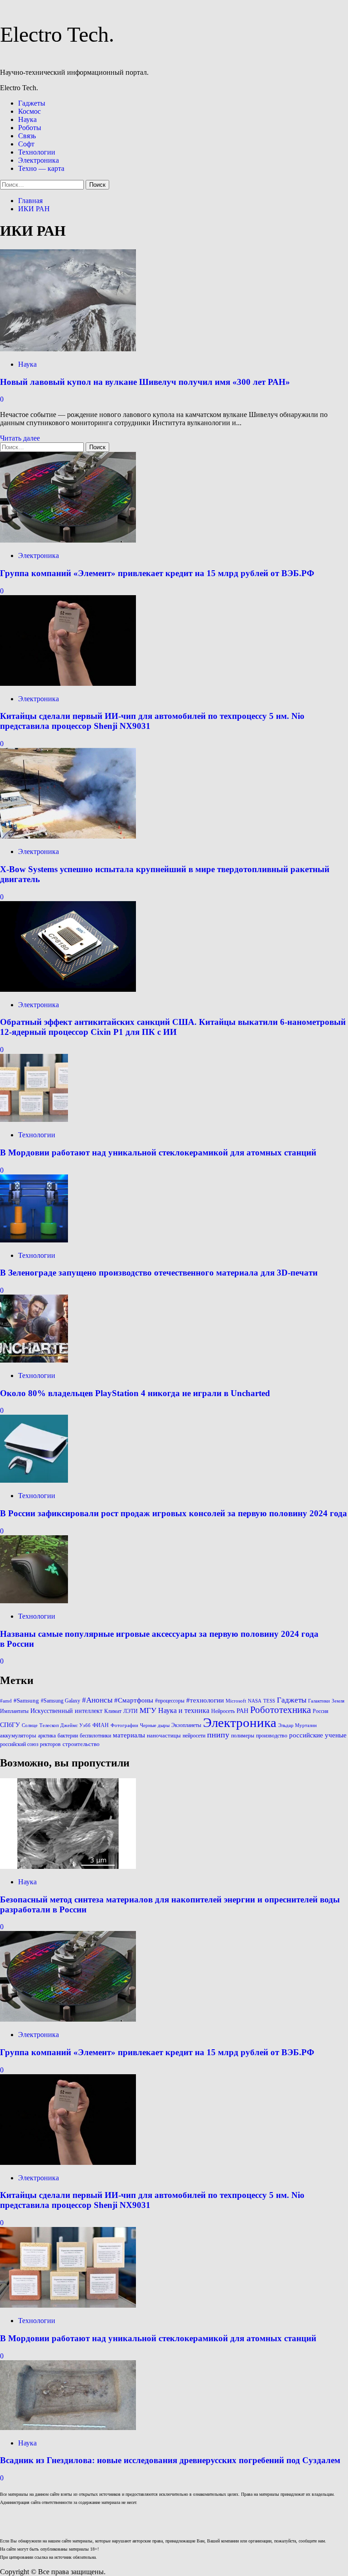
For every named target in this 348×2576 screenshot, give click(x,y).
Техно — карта (41, 168)
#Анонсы (97, 1700)
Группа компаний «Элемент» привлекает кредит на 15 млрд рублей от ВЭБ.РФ (157, 573)
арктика (47, 1736)
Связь (27, 136)
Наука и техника (184, 1710)
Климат (113, 1711)
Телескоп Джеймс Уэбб (65, 1725)
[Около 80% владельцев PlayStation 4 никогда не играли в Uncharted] (34, 1360)
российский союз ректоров (30, 1744)
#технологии (205, 1700)
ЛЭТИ (130, 1711)
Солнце (30, 1725)
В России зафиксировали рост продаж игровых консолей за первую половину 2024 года (174, 1513)
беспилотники (95, 1736)
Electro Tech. (57, 34)
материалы (129, 1735)
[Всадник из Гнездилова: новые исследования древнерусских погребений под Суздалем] (68, 2428)
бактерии (68, 1736)
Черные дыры (155, 1725)
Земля (338, 1701)
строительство (81, 1744)
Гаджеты (32, 103)
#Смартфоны (134, 1700)
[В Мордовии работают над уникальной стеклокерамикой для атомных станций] (34, 1119)
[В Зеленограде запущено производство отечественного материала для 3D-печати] (34, 1240)
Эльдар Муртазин (297, 1725)
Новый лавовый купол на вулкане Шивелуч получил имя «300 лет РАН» (145, 382)
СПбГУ (10, 1725)
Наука (27, 119)
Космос (29, 111)
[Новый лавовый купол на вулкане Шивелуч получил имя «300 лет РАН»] (68, 349)
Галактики (319, 1701)
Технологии (37, 152)
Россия (321, 1711)
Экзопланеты (186, 1725)
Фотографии (124, 1725)
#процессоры (170, 1701)
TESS (269, 1701)
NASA (255, 1701)
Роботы (30, 128)
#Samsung (26, 1700)
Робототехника (280, 1710)
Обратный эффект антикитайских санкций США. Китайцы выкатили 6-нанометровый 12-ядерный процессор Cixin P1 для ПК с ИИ (173, 1027)
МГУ (148, 1710)
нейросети (194, 1736)
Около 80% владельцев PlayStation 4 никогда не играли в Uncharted (135, 1393)
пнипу (218, 1735)
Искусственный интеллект (66, 1711)
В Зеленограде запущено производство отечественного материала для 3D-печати (159, 1273)
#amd (6, 1701)
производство (272, 1736)
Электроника (39, 160)
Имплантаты (14, 1711)
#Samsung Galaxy (60, 1701)
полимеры (243, 1736)
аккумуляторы (18, 1735)
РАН (242, 1711)
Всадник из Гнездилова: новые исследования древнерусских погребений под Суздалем (170, 2460)
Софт (26, 144)
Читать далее (20, 438)
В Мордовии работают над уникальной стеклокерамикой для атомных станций (158, 1152)
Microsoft (236, 1701)
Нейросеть (223, 1711)
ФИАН (101, 1725)
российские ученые (318, 1735)
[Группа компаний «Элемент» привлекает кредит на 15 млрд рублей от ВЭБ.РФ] (68, 540)
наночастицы (164, 1735)
